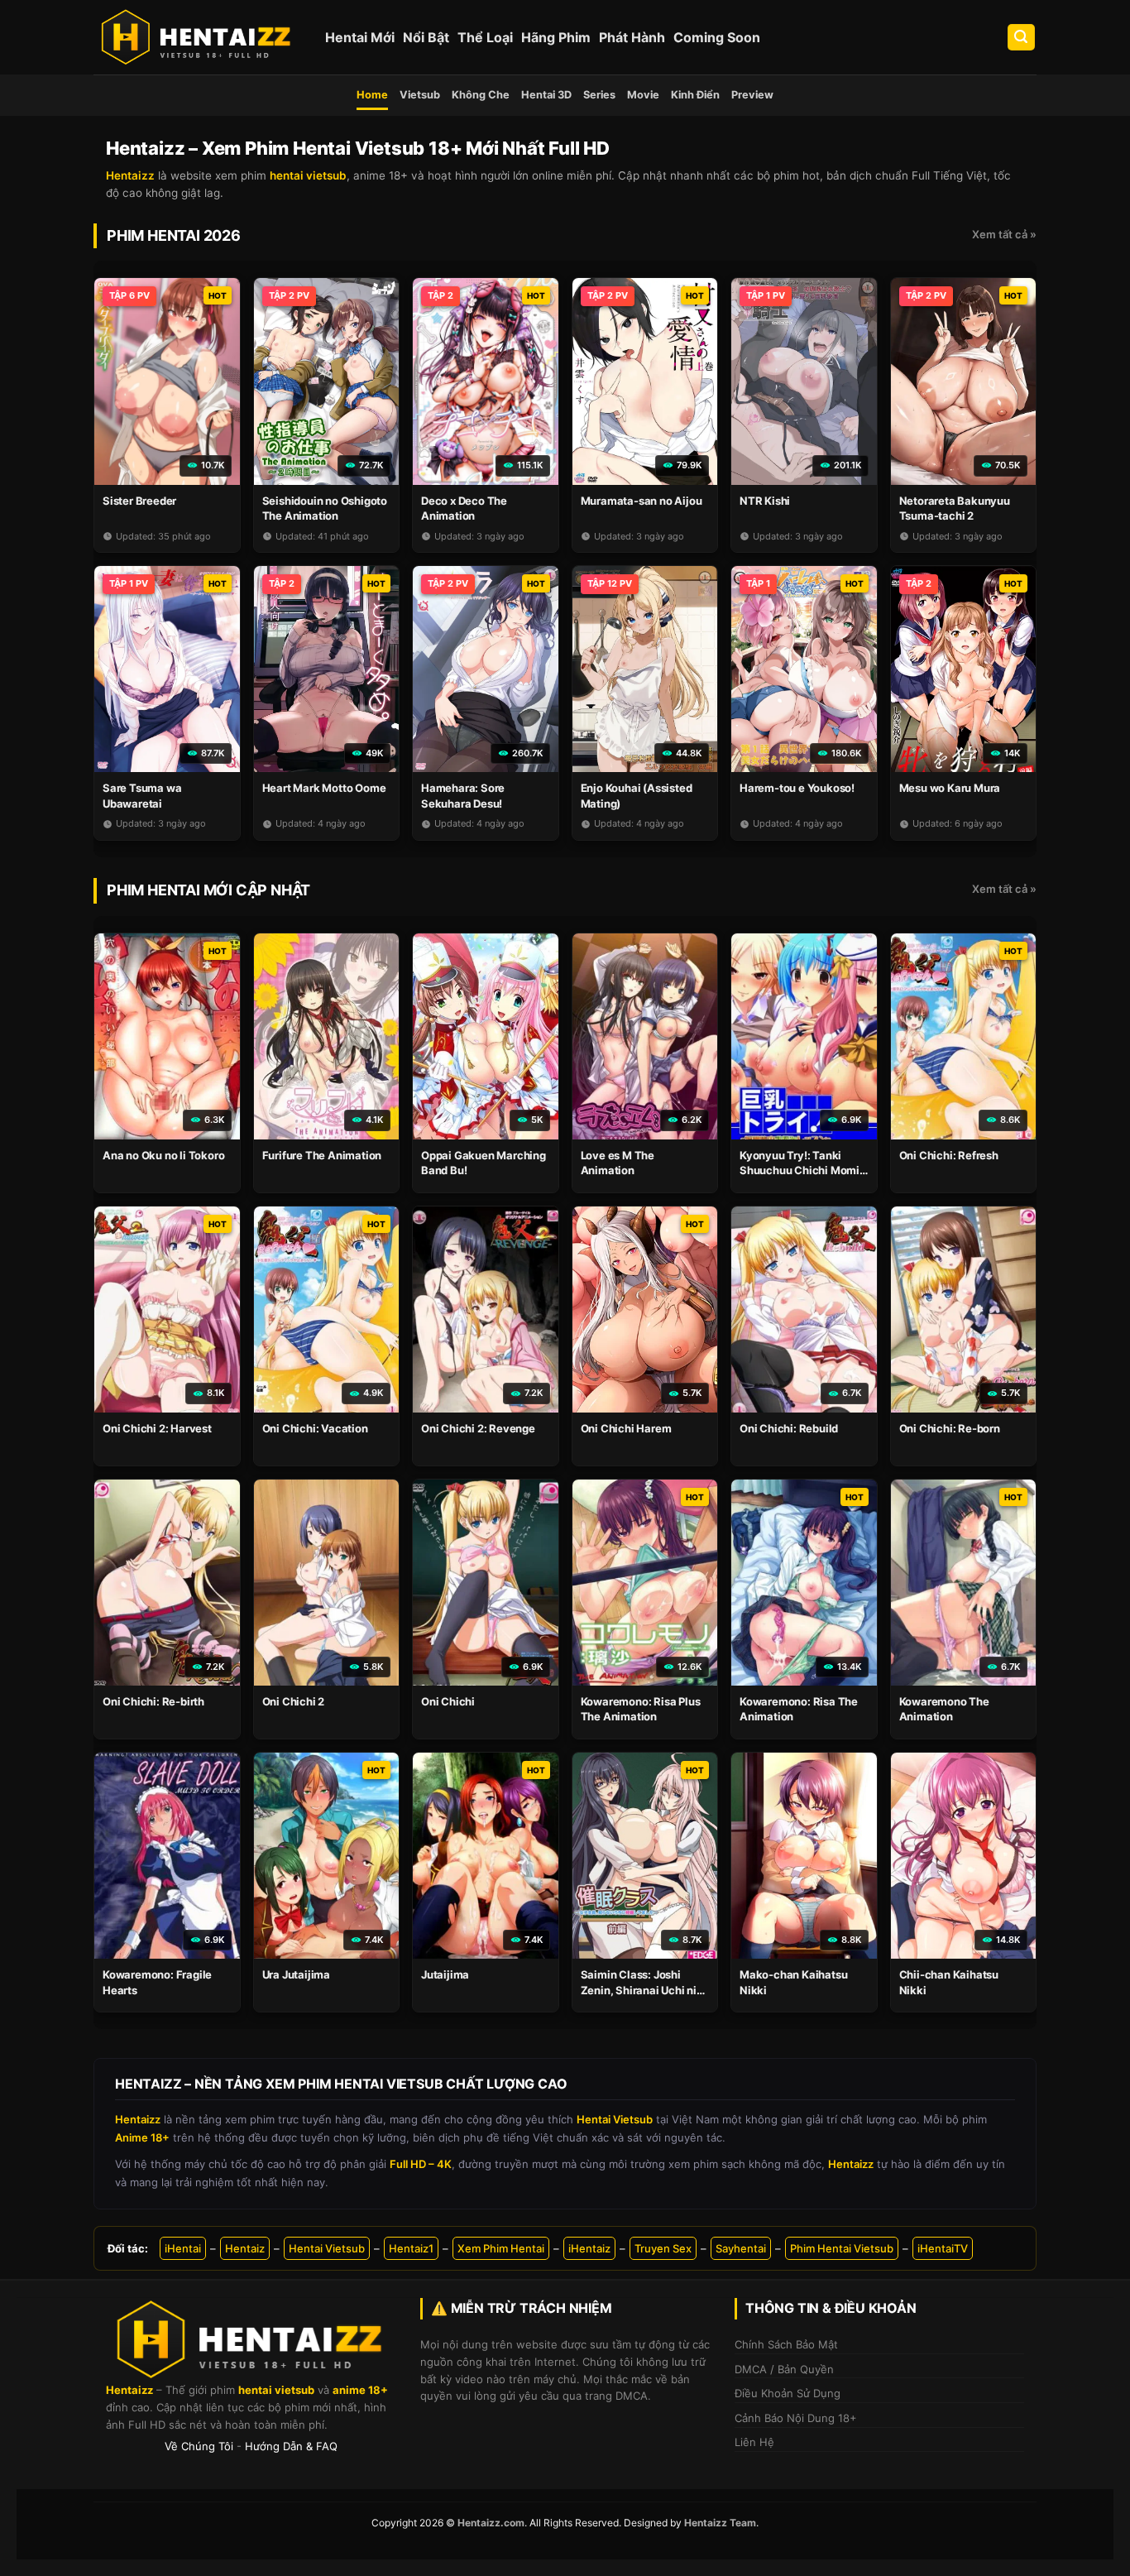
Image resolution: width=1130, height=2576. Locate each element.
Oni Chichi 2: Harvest (157, 1428)
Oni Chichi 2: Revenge (478, 1428)
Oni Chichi (448, 1701)
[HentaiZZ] (251, 2340)
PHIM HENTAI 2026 (174, 235)
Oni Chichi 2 (294, 1701)
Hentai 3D (546, 95)
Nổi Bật (426, 37)
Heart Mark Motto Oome (324, 788)
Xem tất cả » (1004, 234)
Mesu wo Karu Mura (950, 788)
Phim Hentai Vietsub (842, 2248)
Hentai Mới (360, 37)
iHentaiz (589, 2248)
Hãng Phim (556, 37)
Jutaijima (445, 1974)
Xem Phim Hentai (501, 2248)
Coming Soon (717, 37)
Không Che (481, 95)
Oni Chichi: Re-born (950, 1428)
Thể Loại (485, 37)
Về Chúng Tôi (199, 2446)
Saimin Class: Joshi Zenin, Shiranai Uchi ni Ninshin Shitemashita (639, 1989)
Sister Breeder (139, 501)
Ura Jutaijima (296, 1974)
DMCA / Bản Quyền (784, 2369)
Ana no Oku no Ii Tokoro (163, 1155)
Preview (752, 95)
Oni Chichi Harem (626, 1428)
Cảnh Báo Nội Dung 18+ (796, 2418)
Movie (643, 95)
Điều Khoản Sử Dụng (788, 2393)
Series (599, 95)
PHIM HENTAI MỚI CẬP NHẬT (208, 890)
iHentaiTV (943, 2248)
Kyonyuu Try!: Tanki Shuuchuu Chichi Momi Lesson (800, 1170)
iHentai (183, 2248)
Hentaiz (245, 2248)
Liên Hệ (754, 2442)
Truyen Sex (663, 2248)
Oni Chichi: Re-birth (153, 1701)
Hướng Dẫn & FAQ (291, 2446)
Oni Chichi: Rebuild (789, 1428)
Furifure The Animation (322, 1155)
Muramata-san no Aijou (642, 501)
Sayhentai (741, 2248)
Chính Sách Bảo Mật (786, 2344)
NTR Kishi (765, 501)
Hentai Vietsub (327, 2248)
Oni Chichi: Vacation (315, 1428)
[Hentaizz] (197, 37)
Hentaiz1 (411, 2248)
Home (372, 95)
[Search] (1022, 38)
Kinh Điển (695, 95)
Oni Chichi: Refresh (949, 1155)
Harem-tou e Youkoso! (797, 788)
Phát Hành (632, 37)
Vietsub (420, 95)
